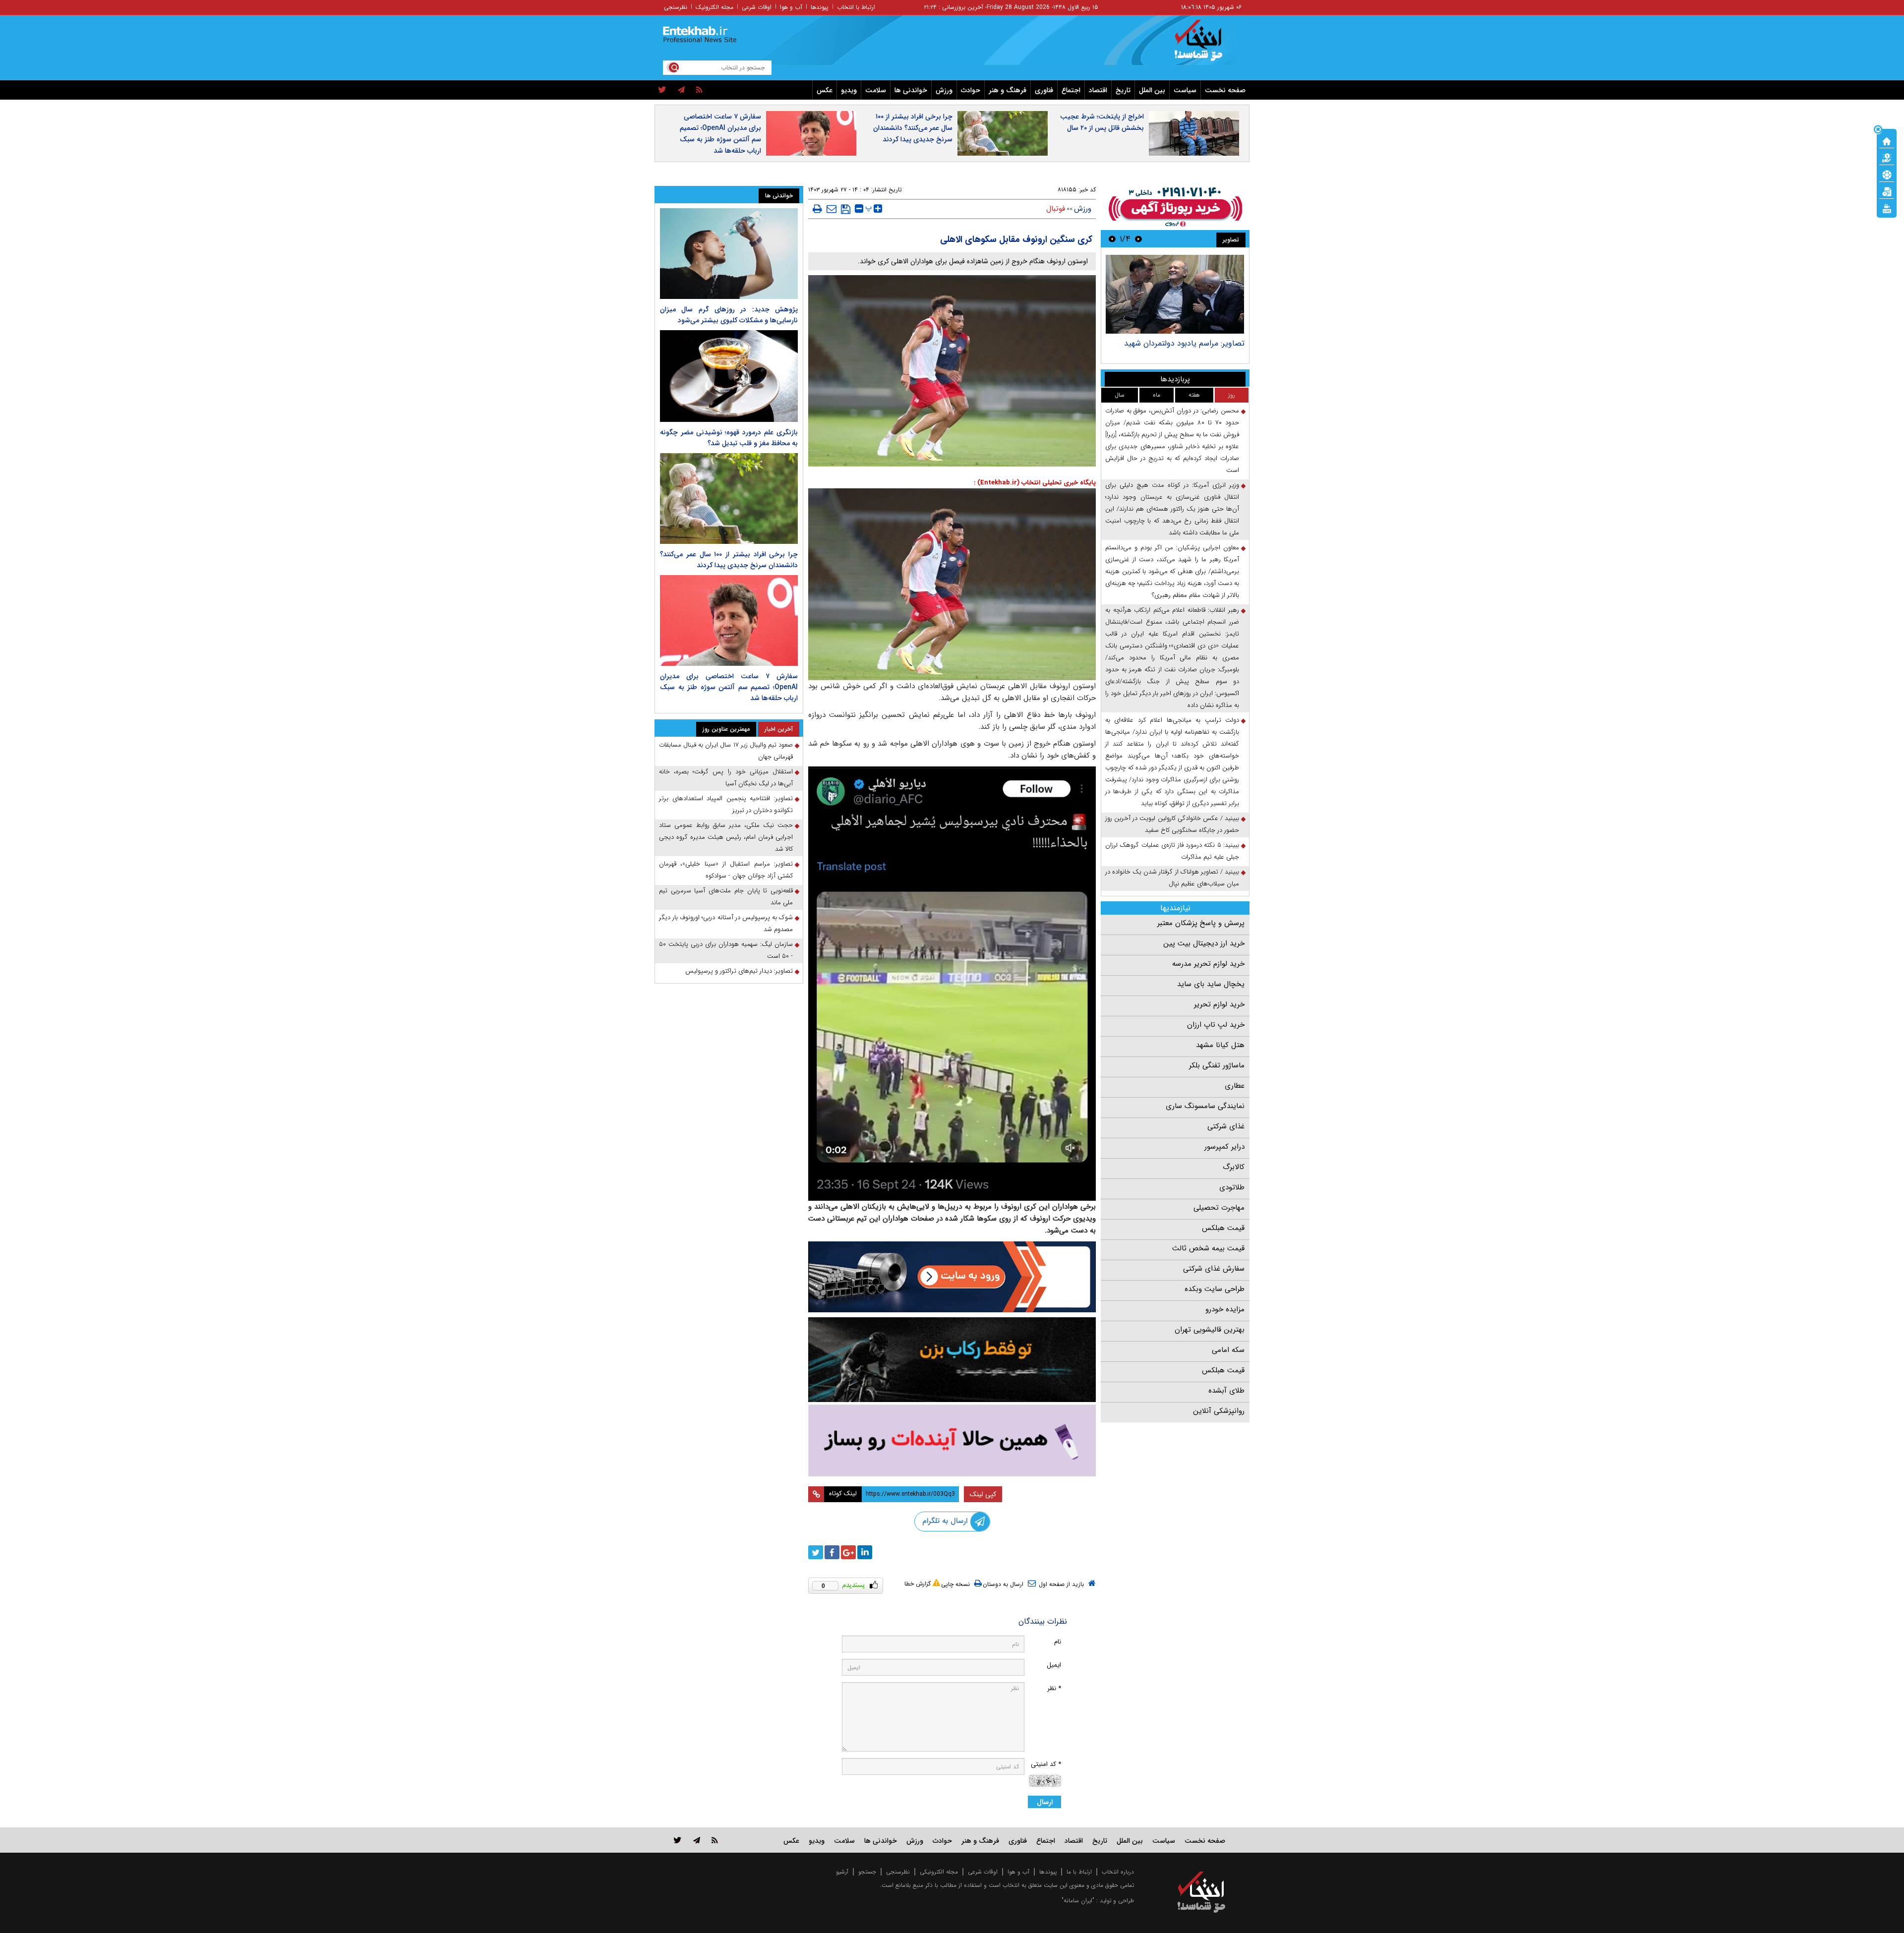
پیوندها (820, 7)
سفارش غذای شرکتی (1214, 1269)
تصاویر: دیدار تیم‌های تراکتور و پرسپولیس (739, 971)
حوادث (971, 90)
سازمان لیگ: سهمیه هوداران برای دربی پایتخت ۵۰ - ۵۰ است (726, 950)
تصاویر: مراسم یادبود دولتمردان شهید (1184, 343)
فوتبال (1056, 209)
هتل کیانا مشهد (1220, 1045)
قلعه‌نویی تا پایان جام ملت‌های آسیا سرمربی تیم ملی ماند (726, 897)
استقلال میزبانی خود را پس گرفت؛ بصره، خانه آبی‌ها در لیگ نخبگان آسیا (726, 778)
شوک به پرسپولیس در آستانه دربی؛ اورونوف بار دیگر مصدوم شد (726, 923)
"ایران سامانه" (1078, 1901)
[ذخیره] (846, 209)
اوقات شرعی (757, 7)
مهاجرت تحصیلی (1219, 1208)
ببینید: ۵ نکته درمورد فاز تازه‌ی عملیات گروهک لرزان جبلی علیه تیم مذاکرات (1172, 851)
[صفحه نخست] (1887, 140)
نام (1058, 1642)
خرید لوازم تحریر (1219, 1004)
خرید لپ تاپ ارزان (1216, 1025)
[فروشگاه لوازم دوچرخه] (952, 1360)
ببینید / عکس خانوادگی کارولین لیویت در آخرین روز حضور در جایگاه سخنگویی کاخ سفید (1172, 824)
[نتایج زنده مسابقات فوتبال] (1887, 208)
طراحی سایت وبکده (1215, 1289)
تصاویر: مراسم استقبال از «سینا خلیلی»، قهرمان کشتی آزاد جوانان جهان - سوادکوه (726, 870)
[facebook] (832, 1552)
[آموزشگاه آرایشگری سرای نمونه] (952, 1440)
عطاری (1235, 1086)
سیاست (1185, 90)
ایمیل (1054, 1665)
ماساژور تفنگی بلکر (1217, 1065)
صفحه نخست (1225, 90)
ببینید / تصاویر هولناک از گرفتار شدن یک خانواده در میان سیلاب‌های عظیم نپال (1172, 878)
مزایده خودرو (1225, 1309)
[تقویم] (1887, 191)
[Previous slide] (1138, 239)
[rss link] (715, 1840)
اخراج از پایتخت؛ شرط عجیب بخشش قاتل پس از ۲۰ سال (1102, 122)
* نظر (1054, 1688)
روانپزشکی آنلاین (1219, 1411)
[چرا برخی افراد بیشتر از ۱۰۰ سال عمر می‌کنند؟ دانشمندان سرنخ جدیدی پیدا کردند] (729, 498)
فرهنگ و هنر (1008, 90)
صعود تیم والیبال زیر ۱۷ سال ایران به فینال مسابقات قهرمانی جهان (726, 751)
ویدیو (849, 90)
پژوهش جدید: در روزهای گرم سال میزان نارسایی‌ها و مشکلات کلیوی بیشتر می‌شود (729, 315)
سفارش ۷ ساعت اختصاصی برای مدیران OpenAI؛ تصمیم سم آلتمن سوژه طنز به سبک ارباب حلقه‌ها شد (720, 134)
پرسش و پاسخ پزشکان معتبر (1201, 923)
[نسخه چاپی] (817, 209)
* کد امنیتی (1046, 1764)
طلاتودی (1232, 1187)
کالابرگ (1234, 1167)
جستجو (867, 1872)
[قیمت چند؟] (1887, 157)
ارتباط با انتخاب (856, 7)
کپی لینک (983, 1494)
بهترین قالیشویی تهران (1210, 1330)
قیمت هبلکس (1223, 1228)
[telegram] (681, 90)
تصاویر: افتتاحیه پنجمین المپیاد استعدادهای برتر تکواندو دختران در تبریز (726, 804)
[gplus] (848, 1552)
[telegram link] (697, 1840)
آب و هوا (791, 7)
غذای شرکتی (1226, 1126)
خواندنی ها (911, 90)
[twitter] (662, 90)
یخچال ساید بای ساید (1211, 984)
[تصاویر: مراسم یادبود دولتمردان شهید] (1175, 294)
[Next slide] (1112, 239)
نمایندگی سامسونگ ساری (1205, 1106)
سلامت (876, 90)
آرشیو (842, 1872)
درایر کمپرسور (1224, 1147)
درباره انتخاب (1118, 1872)
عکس (825, 90)
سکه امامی (1228, 1350)
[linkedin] (865, 1552)
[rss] (699, 90)
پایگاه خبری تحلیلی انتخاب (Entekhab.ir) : (1035, 483)
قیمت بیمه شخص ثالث (1208, 1248)
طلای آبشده (1226, 1391)
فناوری (1044, 90)
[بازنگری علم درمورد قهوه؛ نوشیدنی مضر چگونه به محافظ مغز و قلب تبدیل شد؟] (729, 376)
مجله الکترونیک (714, 7)
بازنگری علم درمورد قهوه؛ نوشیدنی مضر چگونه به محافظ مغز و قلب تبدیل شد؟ (729, 438)
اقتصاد (1098, 90)
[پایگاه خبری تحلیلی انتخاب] (1206, 45)
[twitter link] (678, 1840)
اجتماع (1071, 90)
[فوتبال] (1887, 174)
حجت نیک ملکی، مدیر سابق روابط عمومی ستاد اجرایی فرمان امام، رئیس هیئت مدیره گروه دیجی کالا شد (726, 837)
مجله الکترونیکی (939, 1872)
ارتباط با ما (1079, 1872)
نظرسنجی (676, 7)
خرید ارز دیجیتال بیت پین (1204, 943)
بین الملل (1152, 90)
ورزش (944, 90)
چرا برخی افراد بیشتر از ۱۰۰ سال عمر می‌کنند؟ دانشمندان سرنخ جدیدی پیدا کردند (913, 128)
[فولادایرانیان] (952, 1277)
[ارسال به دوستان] (832, 209)
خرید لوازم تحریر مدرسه (1208, 964)
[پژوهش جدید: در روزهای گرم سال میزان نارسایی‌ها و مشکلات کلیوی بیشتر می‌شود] (729, 254)
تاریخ (1123, 90)
